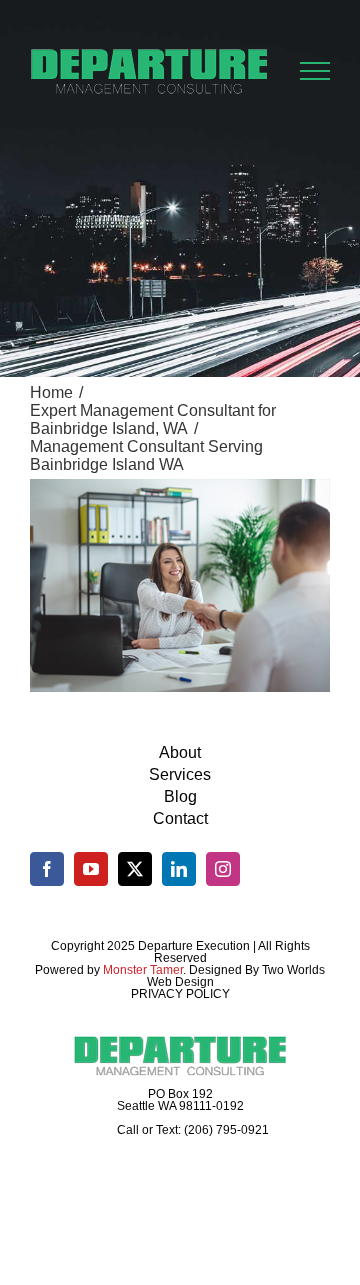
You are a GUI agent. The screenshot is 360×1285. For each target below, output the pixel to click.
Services (180, 774)
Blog (180, 796)
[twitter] (135, 869)
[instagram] (223, 869)
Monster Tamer (143, 970)
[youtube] (91, 869)
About (180, 752)
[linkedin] (179, 869)
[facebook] (47, 869)
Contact (180, 818)
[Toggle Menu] (315, 71)
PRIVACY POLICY (180, 994)
